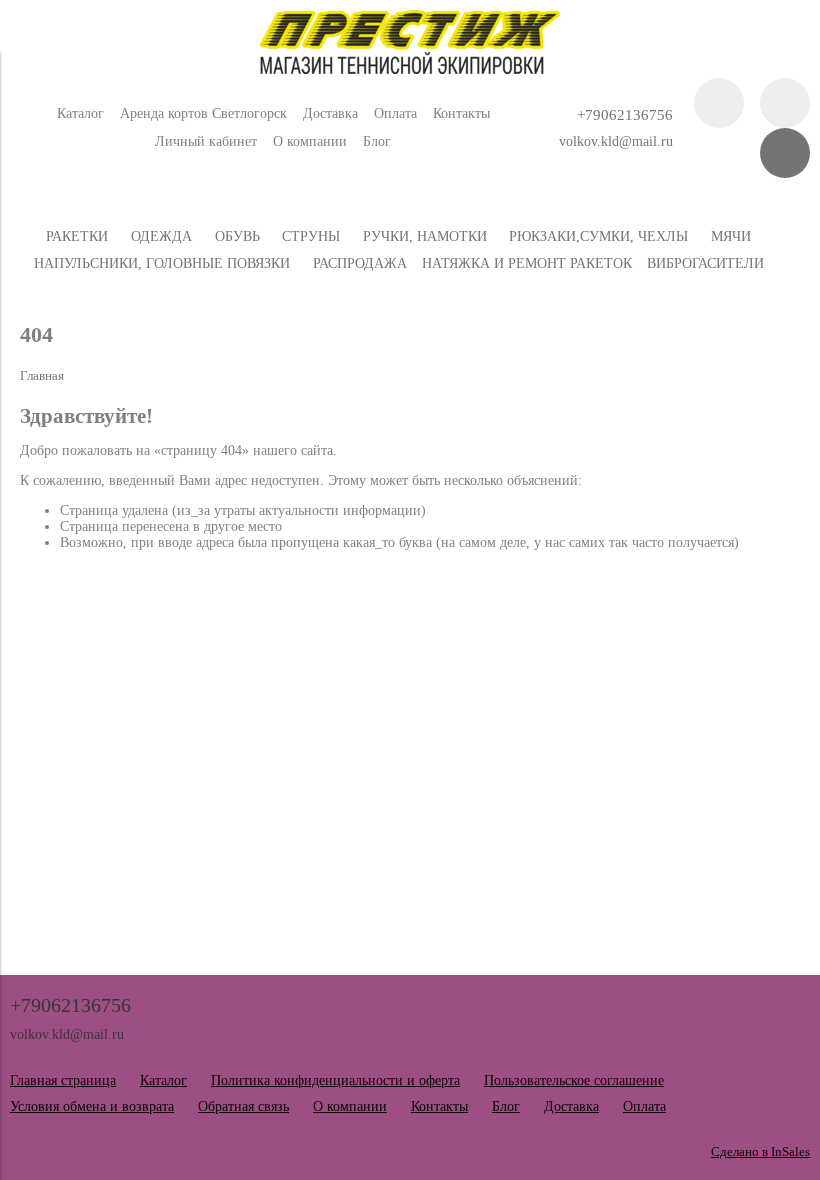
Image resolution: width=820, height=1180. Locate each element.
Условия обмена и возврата (92, 1106)
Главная (42, 376)
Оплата (395, 113)
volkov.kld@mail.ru (616, 141)
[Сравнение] (785, 103)
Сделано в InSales (760, 1152)
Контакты (461, 113)
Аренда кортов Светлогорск (203, 113)
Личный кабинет (206, 141)
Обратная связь (243, 1106)
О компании (310, 141)
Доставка (330, 113)
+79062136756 (625, 114)
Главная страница (63, 1080)
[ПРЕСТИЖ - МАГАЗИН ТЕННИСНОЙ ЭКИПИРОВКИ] (410, 69)
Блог (377, 141)
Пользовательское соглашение (574, 1080)
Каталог (80, 113)
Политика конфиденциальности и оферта (335, 1080)
